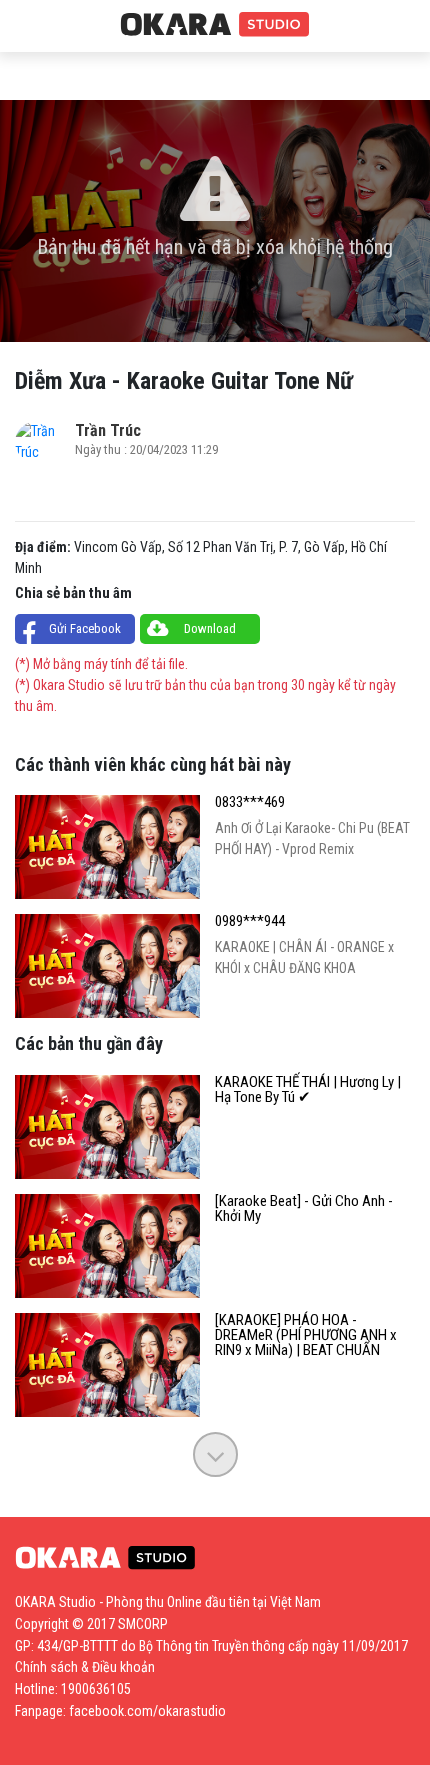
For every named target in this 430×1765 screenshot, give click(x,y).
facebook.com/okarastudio (147, 1711)
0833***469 (250, 802)
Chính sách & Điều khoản (85, 1667)
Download (210, 628)
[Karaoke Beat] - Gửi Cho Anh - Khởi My (304, 1209)
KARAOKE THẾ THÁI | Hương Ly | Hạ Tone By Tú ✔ (308, 1090)
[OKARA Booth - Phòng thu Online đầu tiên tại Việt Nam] (215, 25)
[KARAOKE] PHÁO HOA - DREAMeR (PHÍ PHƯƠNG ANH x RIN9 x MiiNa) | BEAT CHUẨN (306, 1335)
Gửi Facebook (85, 628)
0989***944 (250, 921)
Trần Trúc (108, 430)
